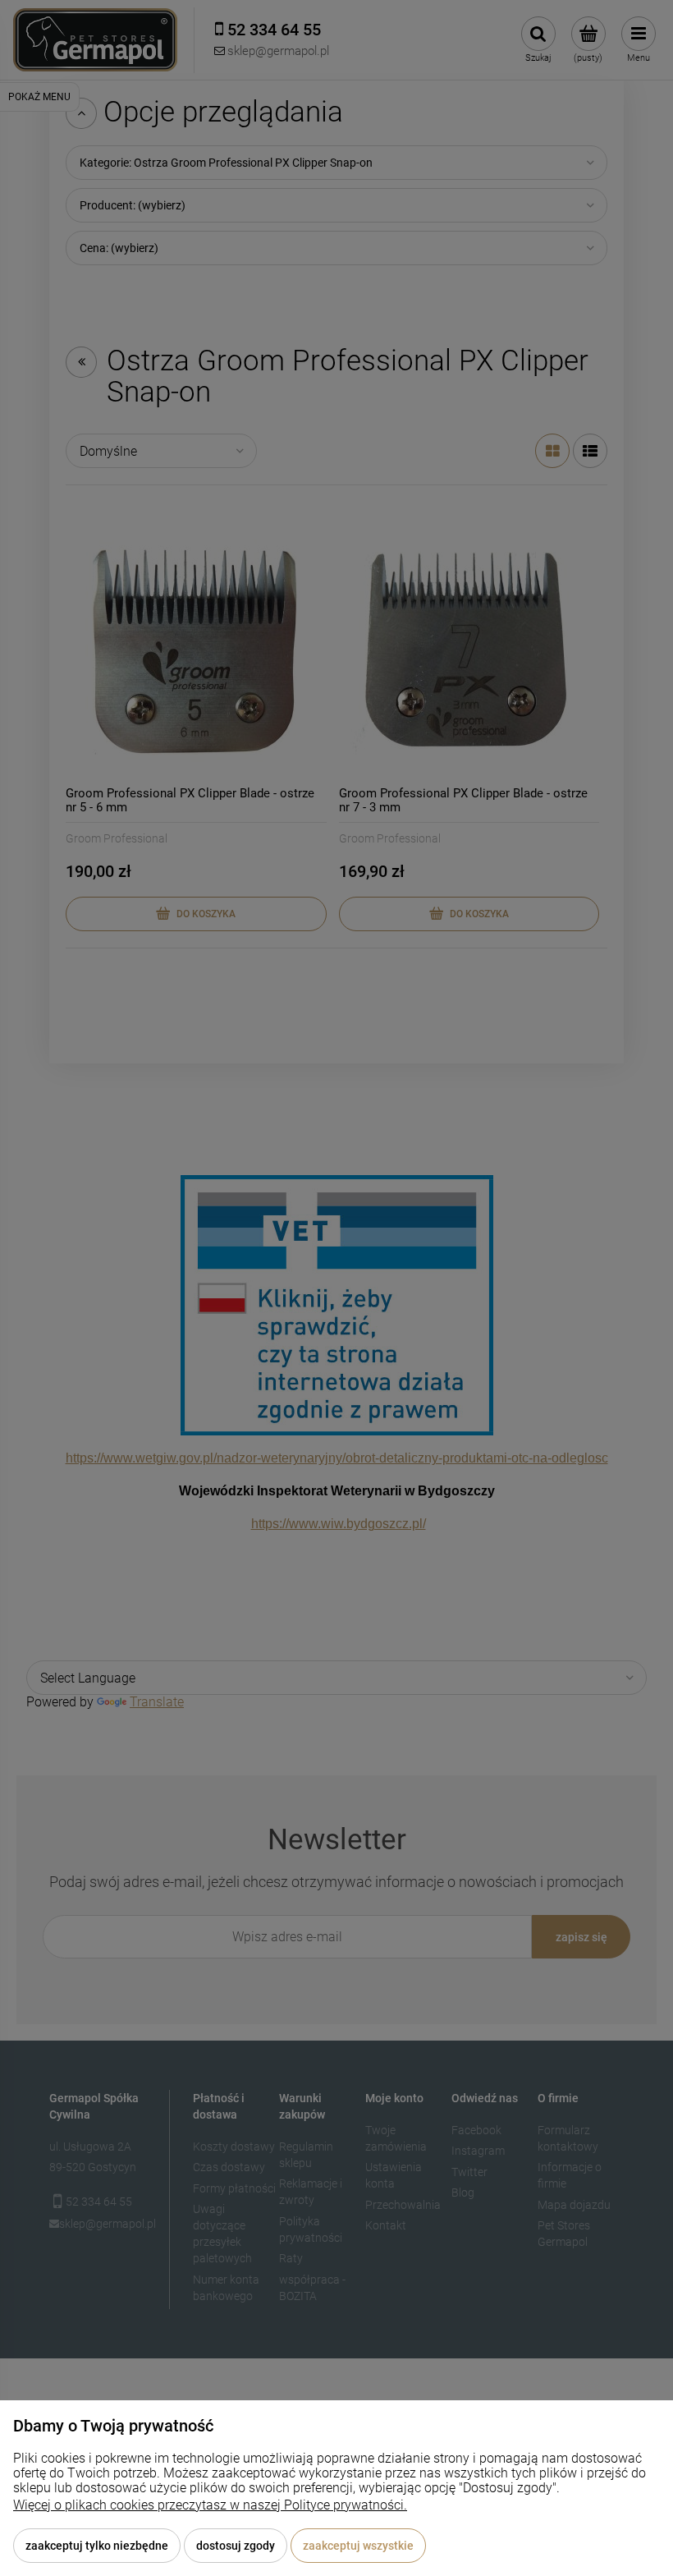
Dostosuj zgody (236, 2546)
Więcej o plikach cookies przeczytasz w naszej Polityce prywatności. (210, 2505)
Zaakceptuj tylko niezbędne (97, 2546)
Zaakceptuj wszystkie (358, 2546)
